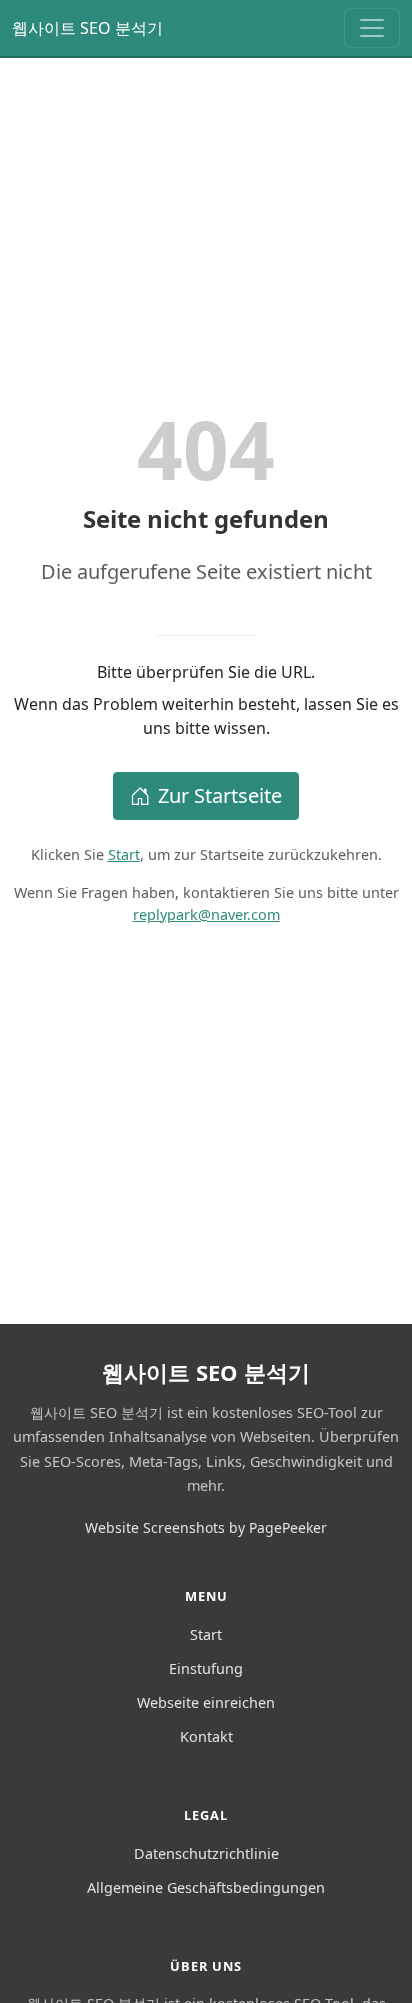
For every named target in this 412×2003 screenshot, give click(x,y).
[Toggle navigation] (372, 28)
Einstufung (206, 1668)
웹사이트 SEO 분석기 (87, 28)
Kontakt (206, 1736)
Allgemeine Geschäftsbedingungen (206, 1887)
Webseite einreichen (206, 1702)
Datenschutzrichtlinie (206, 1853)
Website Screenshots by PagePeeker (206, 1527)
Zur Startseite (220, 795)
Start (124, 854)
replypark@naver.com (206, 914)
